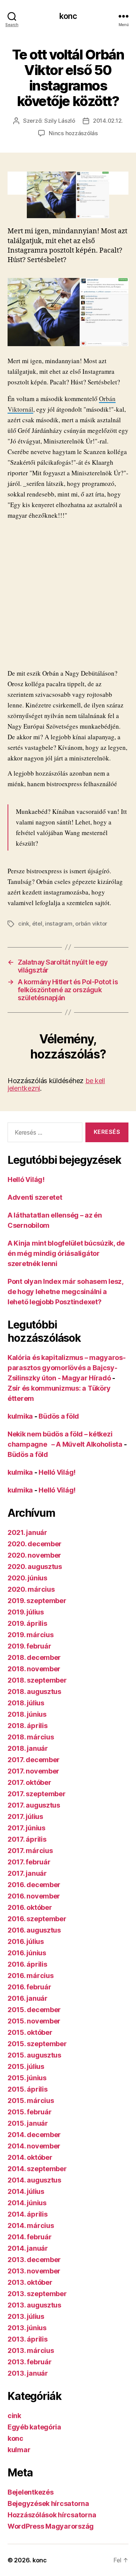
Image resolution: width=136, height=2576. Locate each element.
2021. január (27, 1532)
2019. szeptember (37, 1601)
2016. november (34, 1896)
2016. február (29, 1987)
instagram (59, 923)
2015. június (27, 2078)
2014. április (28, 2214)
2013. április (28, 2339)
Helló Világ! (26, 1179)
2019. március (31, 1635)
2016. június (27, 1953)
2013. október (30, 2282)
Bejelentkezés (31, 2492)
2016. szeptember (37, 1919)
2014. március (31, 2226)
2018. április (28, 1726)
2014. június (27, 2203)
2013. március (31, 2350)
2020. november (34, 1555)
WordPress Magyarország (51, 2526)
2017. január (27, 1873)
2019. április (27, 1623)
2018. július (26, 1703)
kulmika (20, 1416)
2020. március (31, 1589)
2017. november (33, 1771)
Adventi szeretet (35, 1197)
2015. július (26, 2066)
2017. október (29, 1782)
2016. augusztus (34, 1930)
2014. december (34, 2135)
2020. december (35, 1544)
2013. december (34, 2260)
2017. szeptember (37, 1794)
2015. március (31, 2101)
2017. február (29, 1862)
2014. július (26, 2191)
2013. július (26, 2316)
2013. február (30, 2362)
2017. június (26, 1828)
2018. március (31, 1737)
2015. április (28, 2089)
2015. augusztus (34, 2055)
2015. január (28, 2123)
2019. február (29, 1646)
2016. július (26, 1941)
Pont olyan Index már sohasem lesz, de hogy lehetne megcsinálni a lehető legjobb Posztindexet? (65, 1292)
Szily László (60, 121)
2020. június (27, 1578)
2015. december (34, 2010)
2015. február (30, 2112)
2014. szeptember (37, 2169)
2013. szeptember (37, 2294)
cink (24, 923)
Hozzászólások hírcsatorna (52, 2515)
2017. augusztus (34, 1805)
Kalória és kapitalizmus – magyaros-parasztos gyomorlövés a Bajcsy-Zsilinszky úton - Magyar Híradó (67, 1368)
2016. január (28, 1998)
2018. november (34, 1669)
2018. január (28, 1748)
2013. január (28, 2373)
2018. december (34, 1657)
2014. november (34, 2146)
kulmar (19, 2450)
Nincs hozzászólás (73, 133)
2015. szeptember (37, 2044)
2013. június (27, 2328)
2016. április (27, 1964)
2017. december (34, 1760)
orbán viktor (91, 923)
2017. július (25, 1816)
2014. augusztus (34, 2180)
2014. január (28, 2248)
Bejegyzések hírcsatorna (48, 2503)
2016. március (31, 1976)
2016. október (30, 1907)
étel (37, 923)
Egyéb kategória (34, 2427)
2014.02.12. (108, 121)
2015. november (34, 2021)
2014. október (30, 2157)
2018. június (27, 1714)
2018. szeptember (37, 1680)
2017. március (30, 1851)
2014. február (30, 2237)
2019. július (26, 1612)
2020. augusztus (35, 1567)
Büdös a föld (59, 1416)
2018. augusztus (34, 1692)
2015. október (30, 2032)
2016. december (34, 1885)
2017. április (27, 1839)
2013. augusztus (34, 2305)
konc (68, 16)
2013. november (34, 2271)
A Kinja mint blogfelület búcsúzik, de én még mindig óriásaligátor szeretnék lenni (66, 1253)
